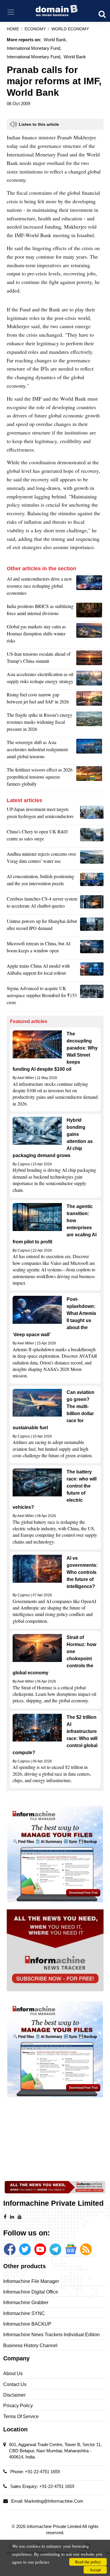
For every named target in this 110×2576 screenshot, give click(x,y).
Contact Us (15, 2384)
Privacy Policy (18, 2406)
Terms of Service (21, 2416)
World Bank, (55, 40)
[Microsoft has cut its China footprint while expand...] (92, 949)
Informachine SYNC (24, 2313)
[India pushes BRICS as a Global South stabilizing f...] (90, 611)
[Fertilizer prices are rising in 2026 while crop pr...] (90, 778)
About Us (13, 2373)
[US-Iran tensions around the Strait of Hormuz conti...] (90, 659)
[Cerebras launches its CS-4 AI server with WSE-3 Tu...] (92, 904)
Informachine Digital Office (31, 2292)
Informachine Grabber (26, 2302)
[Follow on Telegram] (55, 2249)
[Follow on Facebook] (10, 2249)
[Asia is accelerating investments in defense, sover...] (90, 751)
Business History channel (30, 2346)
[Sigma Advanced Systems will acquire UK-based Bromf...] (92, 997)
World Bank (75, 57)
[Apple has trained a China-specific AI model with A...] (92, 971)
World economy (70, 29)
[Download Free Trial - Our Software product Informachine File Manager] (55, 1854)
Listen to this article (39, 124)
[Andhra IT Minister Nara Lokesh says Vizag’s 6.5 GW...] (92, 859)
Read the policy (88, 2562)
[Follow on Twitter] (25, 2249)
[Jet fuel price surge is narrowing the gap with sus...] (90, 700)
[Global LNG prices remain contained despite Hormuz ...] (90, 635)
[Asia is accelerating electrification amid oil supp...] (90, 679)
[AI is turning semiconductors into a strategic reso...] (90, 587)
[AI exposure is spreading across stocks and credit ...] (92, 881)
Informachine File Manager (31, 2281)
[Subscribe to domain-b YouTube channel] (40, 2249)
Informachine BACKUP (27, 2324)
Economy (35, 29)
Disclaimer (14, 2395)
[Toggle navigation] (11, 12)
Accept (95, 2570)
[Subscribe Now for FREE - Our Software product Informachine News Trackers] (55, 1950)
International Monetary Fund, (34, 48)
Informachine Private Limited (54, 2526)
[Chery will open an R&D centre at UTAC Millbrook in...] (92, 837)
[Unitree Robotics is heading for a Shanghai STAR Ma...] (92, 926)
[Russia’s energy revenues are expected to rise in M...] (90, 723)
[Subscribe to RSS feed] (86, 2249)
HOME (13, 29)
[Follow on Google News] (71, 2249)
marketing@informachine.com (54, 2501)
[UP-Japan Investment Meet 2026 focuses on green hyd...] (92, 814)
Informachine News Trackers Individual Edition (51, 2335)
